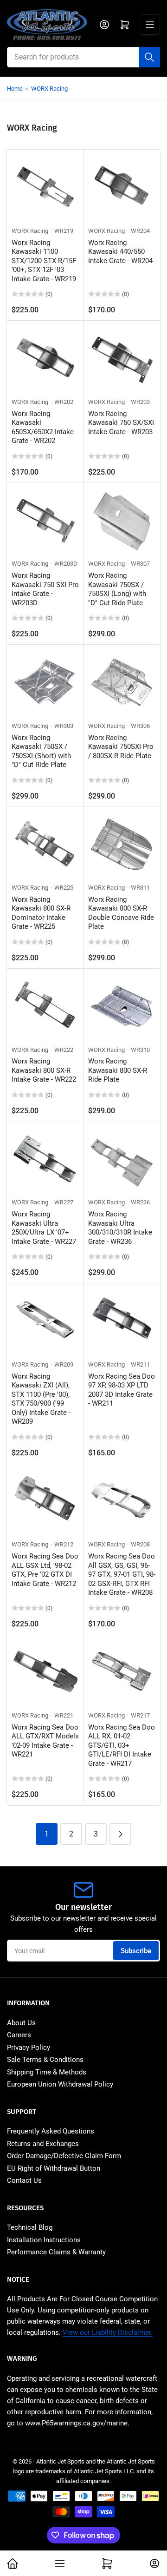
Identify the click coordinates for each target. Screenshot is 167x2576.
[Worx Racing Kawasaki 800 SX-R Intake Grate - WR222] (45, 1007)
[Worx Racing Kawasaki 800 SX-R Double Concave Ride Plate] (122, 845)
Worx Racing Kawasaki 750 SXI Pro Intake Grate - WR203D (45, 589)
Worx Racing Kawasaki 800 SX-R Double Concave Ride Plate (121, 913)
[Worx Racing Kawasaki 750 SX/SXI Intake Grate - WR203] (122, 359)
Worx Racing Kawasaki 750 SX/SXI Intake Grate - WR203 (121, 423)
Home (15, 89)
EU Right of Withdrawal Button (54, 2168)
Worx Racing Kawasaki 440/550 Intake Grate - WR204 (120, 252)
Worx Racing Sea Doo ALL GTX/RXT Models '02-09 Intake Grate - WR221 (45, 1741)
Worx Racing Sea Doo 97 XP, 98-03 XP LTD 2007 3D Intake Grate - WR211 (122, 1390)
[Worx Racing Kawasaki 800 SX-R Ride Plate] (122, 1007)
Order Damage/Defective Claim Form (64, 2156)
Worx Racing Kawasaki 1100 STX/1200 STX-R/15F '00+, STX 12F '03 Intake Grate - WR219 (44, 261)
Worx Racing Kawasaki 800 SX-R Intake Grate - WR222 (44, 1070)
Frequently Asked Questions (51, 2131)
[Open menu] (150, 25)
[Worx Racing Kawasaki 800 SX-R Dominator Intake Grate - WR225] (45, 845)
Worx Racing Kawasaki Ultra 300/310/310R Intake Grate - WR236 (120, 1228)
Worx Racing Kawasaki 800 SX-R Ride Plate (118, 1070)
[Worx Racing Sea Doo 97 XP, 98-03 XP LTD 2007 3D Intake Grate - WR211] (122, 1322)
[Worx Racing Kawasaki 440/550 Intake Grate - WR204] (122, 188)
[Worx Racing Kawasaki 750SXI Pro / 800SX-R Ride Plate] (122, 683)
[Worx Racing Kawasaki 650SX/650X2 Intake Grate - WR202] (45, 359)
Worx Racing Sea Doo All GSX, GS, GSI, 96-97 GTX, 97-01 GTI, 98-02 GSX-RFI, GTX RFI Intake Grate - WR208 (122, 1574)
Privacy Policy (29, 2048)
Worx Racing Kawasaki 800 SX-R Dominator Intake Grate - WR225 (41, 913)
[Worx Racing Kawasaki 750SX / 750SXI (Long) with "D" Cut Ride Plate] (122, 521)
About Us (21, 2023)
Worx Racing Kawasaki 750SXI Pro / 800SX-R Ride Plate (121, 747)
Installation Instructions (44, 2240)
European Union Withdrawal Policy (60, 2084)
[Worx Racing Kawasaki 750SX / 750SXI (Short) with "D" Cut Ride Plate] (45, 683)
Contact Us (24, 2180)
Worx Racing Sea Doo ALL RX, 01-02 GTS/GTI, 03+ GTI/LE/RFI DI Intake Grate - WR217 (122, 1745)
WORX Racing (49, 89)
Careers (19, 2035)
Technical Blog (30, 2227)
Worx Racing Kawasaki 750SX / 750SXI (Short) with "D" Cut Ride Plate (41, 751)
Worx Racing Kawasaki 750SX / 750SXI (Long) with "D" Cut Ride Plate (117, 589)
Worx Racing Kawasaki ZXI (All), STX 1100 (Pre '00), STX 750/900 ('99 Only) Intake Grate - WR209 (41, 1399)
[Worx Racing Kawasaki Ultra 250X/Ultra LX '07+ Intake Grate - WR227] (45, 1159)
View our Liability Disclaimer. (108, 2332)
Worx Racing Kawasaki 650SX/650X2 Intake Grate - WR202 (43, 427)
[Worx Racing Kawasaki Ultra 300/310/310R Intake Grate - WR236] (122, 1159)
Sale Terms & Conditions (45, 2060)
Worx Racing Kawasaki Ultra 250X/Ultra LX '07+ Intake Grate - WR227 (44, 1228)
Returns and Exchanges (43, 2144)
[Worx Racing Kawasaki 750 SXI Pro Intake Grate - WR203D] (45, 521)
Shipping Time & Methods (47, 2072)
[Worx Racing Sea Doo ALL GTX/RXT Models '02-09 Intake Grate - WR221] (45, 1673)
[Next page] (120, 1834)
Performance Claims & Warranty (56, 2252)
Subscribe (136, 1951)
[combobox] (83, 57)
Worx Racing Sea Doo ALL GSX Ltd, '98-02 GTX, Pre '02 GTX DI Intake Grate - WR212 (45, 1570)
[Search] (149, 57)
